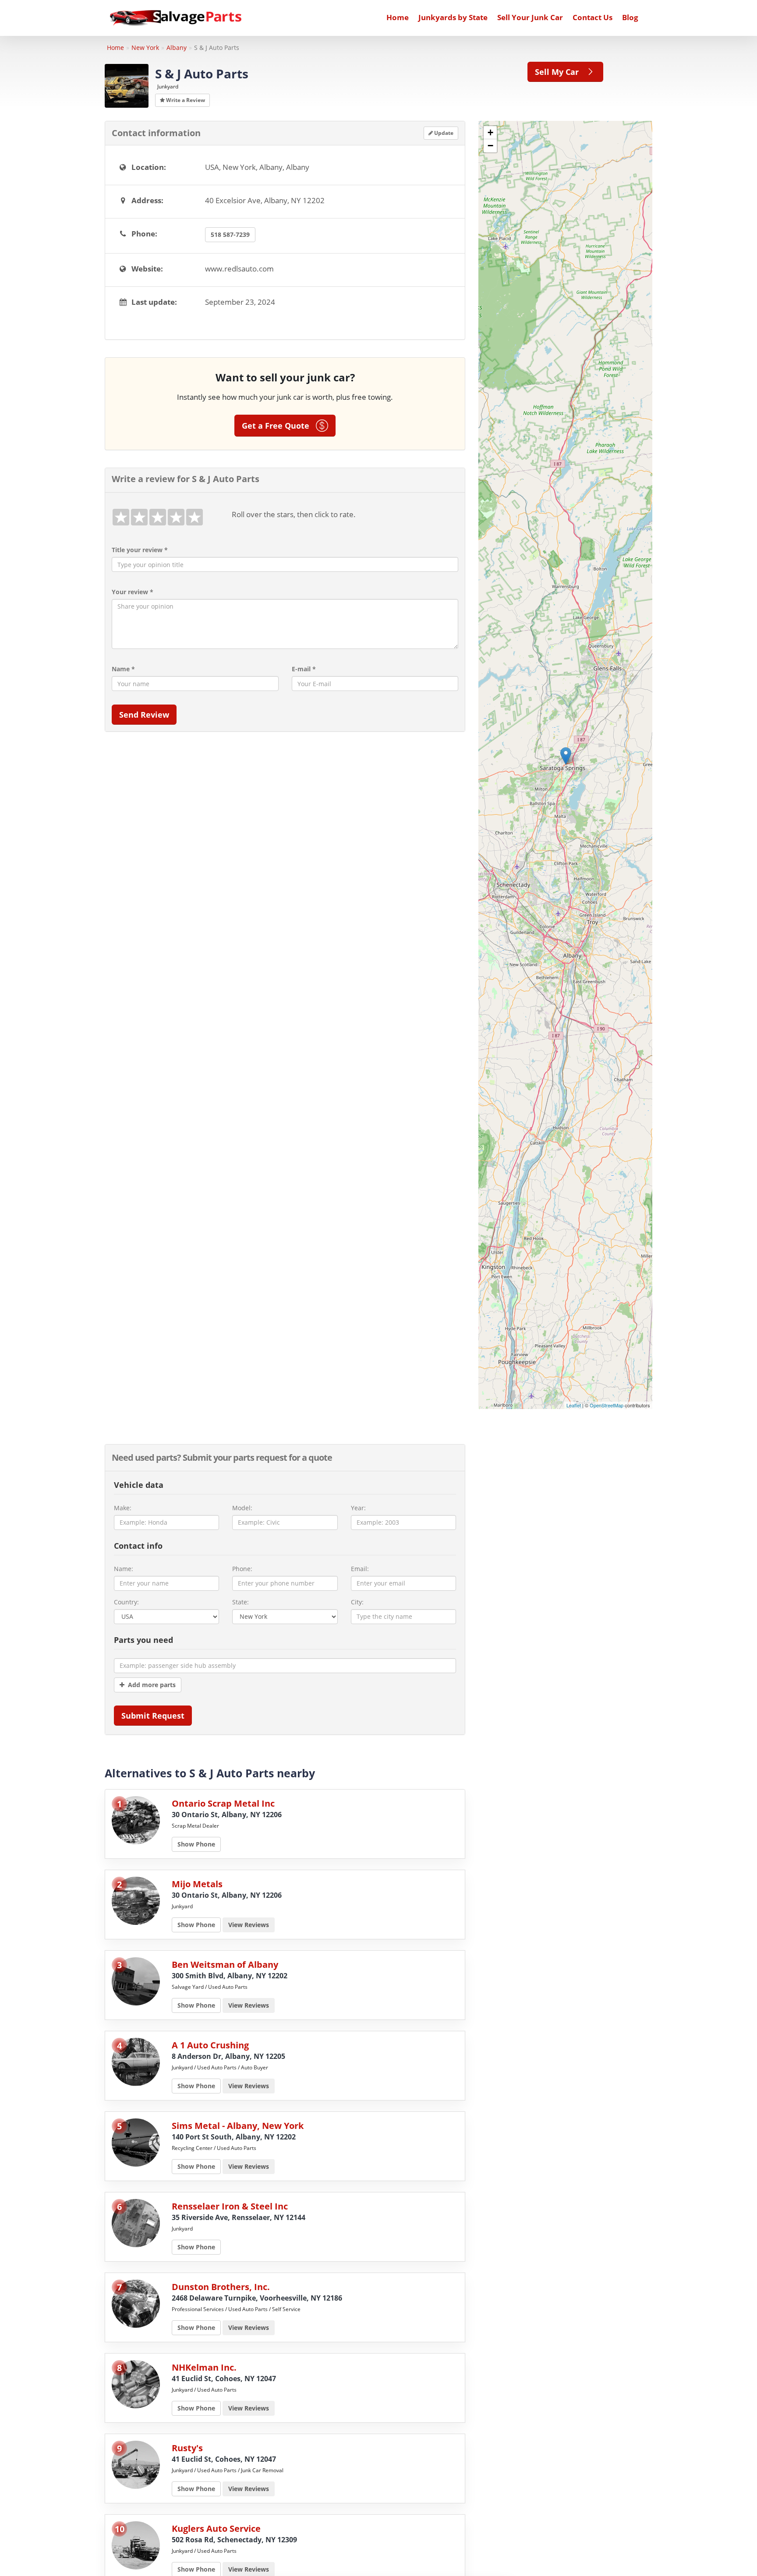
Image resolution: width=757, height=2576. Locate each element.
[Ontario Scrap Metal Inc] (136, 1819)
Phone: (242, 1569)
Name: (124, 1569)
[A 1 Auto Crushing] (136, 2061)
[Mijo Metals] (136, 1900)
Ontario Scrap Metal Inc (223, 1803)
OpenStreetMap (607, 1405)
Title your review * (140, 550)
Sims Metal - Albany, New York (238, 2126)
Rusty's (187, 2448)
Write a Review (185, 100)
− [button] (490, 146)
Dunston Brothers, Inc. (221, 2287)
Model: (242, 1508)
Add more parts (150, 1685)
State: (241, 1602)
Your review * (133, 592)
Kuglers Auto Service (216, 2528)
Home (398, 17)
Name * (123, 669)
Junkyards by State (453, 17)
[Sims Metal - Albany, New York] (136, 2141)
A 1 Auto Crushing (210, 2045)
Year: (358, 1508)
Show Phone (196, 1844)
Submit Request (153, 1716)
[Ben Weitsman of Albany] (136, 1980)
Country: (126, 1602)
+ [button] (490, 132)
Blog (630, 17)
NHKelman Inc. (204, 2367)
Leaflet (574, 1405)
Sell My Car (560, 72)
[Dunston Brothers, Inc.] (136, 2303)
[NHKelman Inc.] (136, 2383)
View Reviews (249, 1925)
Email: (360, 1569)
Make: (123, 1508)
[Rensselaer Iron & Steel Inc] (136, 2222)
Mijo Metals (197, 1884)
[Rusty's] (136, 2464)
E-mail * (304, 669)
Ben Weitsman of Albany (225, 1965)
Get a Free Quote (279, 426)
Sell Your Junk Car (530, 17)
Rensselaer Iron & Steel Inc (230, 2206)
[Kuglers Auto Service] (136, 2544)
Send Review (144, 715)
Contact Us (593, 17)
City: (357, 1602)
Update (443, 133)
